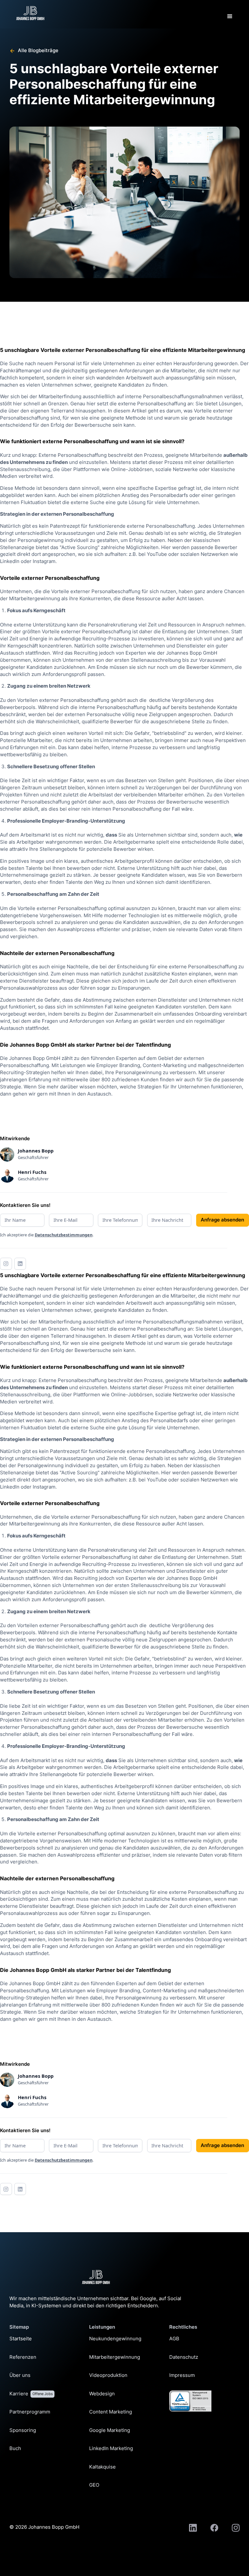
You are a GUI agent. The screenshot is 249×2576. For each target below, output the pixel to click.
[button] (230, 17)
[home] (30, 13)
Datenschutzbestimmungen (64, 1235)
